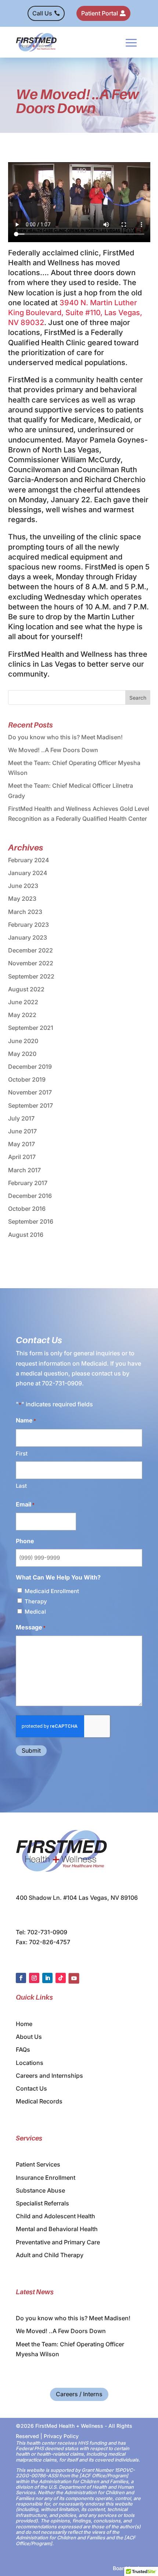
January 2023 (28, 937)
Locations (30, 2063)
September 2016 (31, 1221)
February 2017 (28, 1183)
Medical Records (39, 2101)
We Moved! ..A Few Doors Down (53, 750)
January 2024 (28, 873)
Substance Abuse (40, 2190)
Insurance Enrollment (46, 2178)
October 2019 (27, 1079)
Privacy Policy (61, 2436)
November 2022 (31, 963)
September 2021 (31, 1028)
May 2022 (22, 1015)
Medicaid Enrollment (52, 1591)
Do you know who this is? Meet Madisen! (65, 737)
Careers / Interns (79, 2394)
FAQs (23, 2049)
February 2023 (28, 925)
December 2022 (30, 950)
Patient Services (38, 2164)
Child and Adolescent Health (55, 2216)
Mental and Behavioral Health (57, 2229)
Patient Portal (100, 13)
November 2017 (30, 1092)
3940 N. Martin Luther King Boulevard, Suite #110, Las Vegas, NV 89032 (75, 313)
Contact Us (31, 2088)
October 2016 (27, 1209)
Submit (31, 1750)
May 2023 (22, 899)
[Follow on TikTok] (61, 1978)
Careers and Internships (49, 2076)
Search (138, 698)
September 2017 (30, 1105)
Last (21, 1486)
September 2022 (31, 976)
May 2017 (21, 1144)
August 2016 (26, 1235)
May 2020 (22, 1054)
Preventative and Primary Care (58, 2242)
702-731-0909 (62, 1383)
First (22, 1453)
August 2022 (26, 989)
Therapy (36, 1601)
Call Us (42, 13)
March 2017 (24, 1170)
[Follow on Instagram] (34, 1978)
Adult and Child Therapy (50, 2255)
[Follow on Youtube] (74, 1978)
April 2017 (22, 1157)
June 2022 (23, 1002)
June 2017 (22, 1131)
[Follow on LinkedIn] (47, 1978)
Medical (35, 1612)
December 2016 (30, 1196)
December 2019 (30, 1067)
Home (24, 2024)
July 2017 (21, 1118)
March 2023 (25, 912)
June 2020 (23, 1041)
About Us (29, 2037)
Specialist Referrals (42, 2203)
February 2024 (29, 860)
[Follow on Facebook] (21, 1978)
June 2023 (23, 886)
